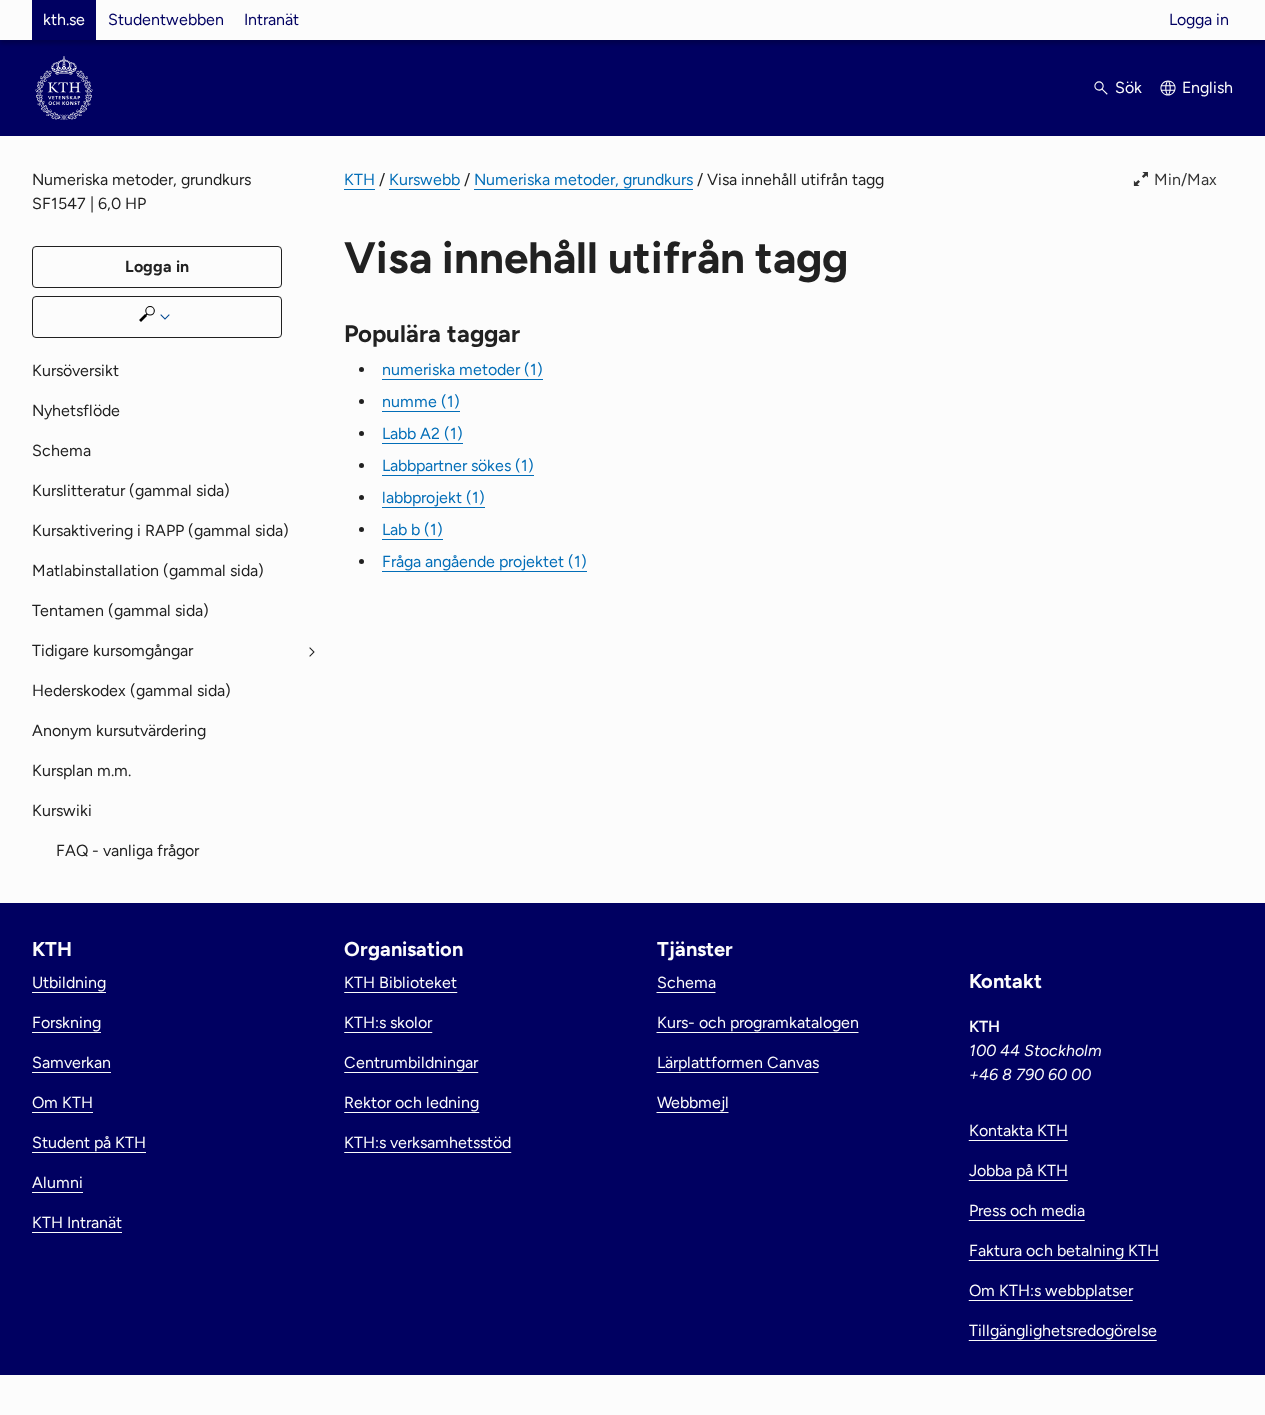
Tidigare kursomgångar (112, 650)
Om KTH (62, 1102)
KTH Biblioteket (400, 982)
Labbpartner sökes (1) (458, 465)
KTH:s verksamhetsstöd (427, 1142)
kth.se (64, 19)
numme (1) (421, 401)
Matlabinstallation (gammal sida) (148, 570)
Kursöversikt (75, 370)
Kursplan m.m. (81, 770)
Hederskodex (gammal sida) (131, 690)
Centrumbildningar (411, 1062)
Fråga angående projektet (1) (484, 561)
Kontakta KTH (1018, 1130)
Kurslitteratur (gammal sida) (131, 490)
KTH (359, 179)
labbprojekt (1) (433, 497)
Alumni (57, 1182)
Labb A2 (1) (422, 433)
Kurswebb (424, 179)
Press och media (1027, 1210)
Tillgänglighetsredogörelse (1063, 1330)
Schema (61, 450)
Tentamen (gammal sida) (120, 610)
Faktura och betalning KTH (1064, 1250)
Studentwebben (166, 19)
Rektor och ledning (411, 1102)
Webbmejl (693, 1102)
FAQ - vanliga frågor (127, 850)
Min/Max (1185, 179)
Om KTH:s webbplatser (1051, 1290)
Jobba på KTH (1018, 1170)
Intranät (271, 19)
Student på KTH (89, 1142)
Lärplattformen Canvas (738, 1062)
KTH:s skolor (388, 1022)
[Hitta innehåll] (157, 317)
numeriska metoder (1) (462, 369)
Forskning (66, 1022)
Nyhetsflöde (76, 410)
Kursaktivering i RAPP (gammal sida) (160, 530)
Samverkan (71, 1062)
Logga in (1199, 19)
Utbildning (69, 982)
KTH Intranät (77, 1222)
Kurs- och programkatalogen (758, 1022)
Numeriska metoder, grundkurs (583, 179)
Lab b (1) (412, 529)
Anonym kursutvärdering (119, 730)
